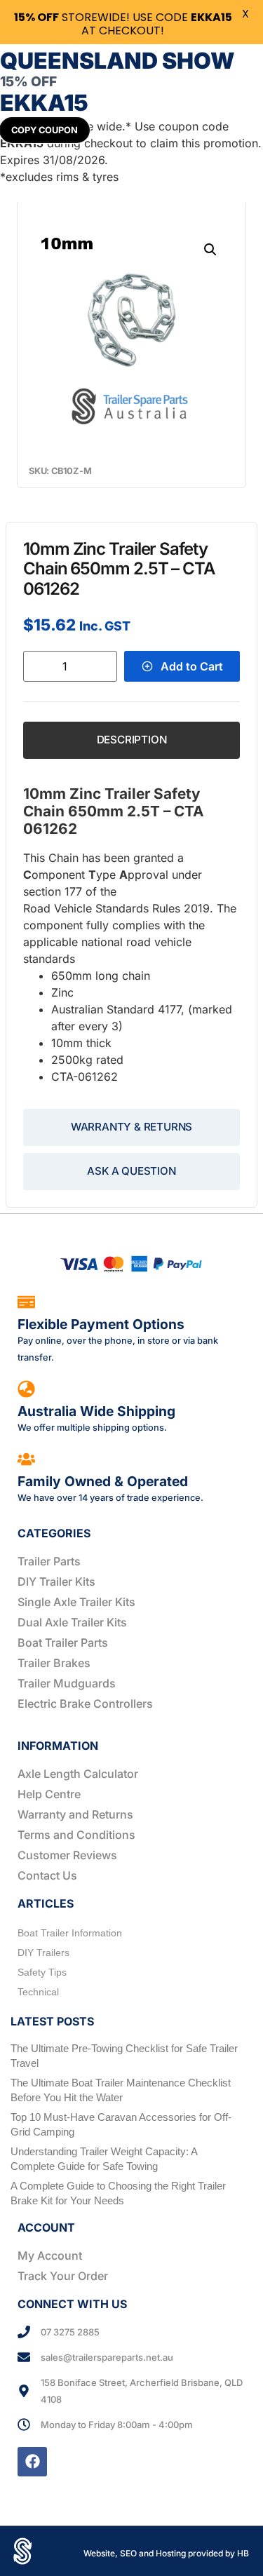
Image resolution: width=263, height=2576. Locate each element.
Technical (38, 1992)
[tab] (131, 740)
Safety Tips (42, 1972)
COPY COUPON (45, 130)
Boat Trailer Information (70, 1933)
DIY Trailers (43, 1953)
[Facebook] (32, 2462)
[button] (210, 250)
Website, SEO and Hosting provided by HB (166, 2553)
